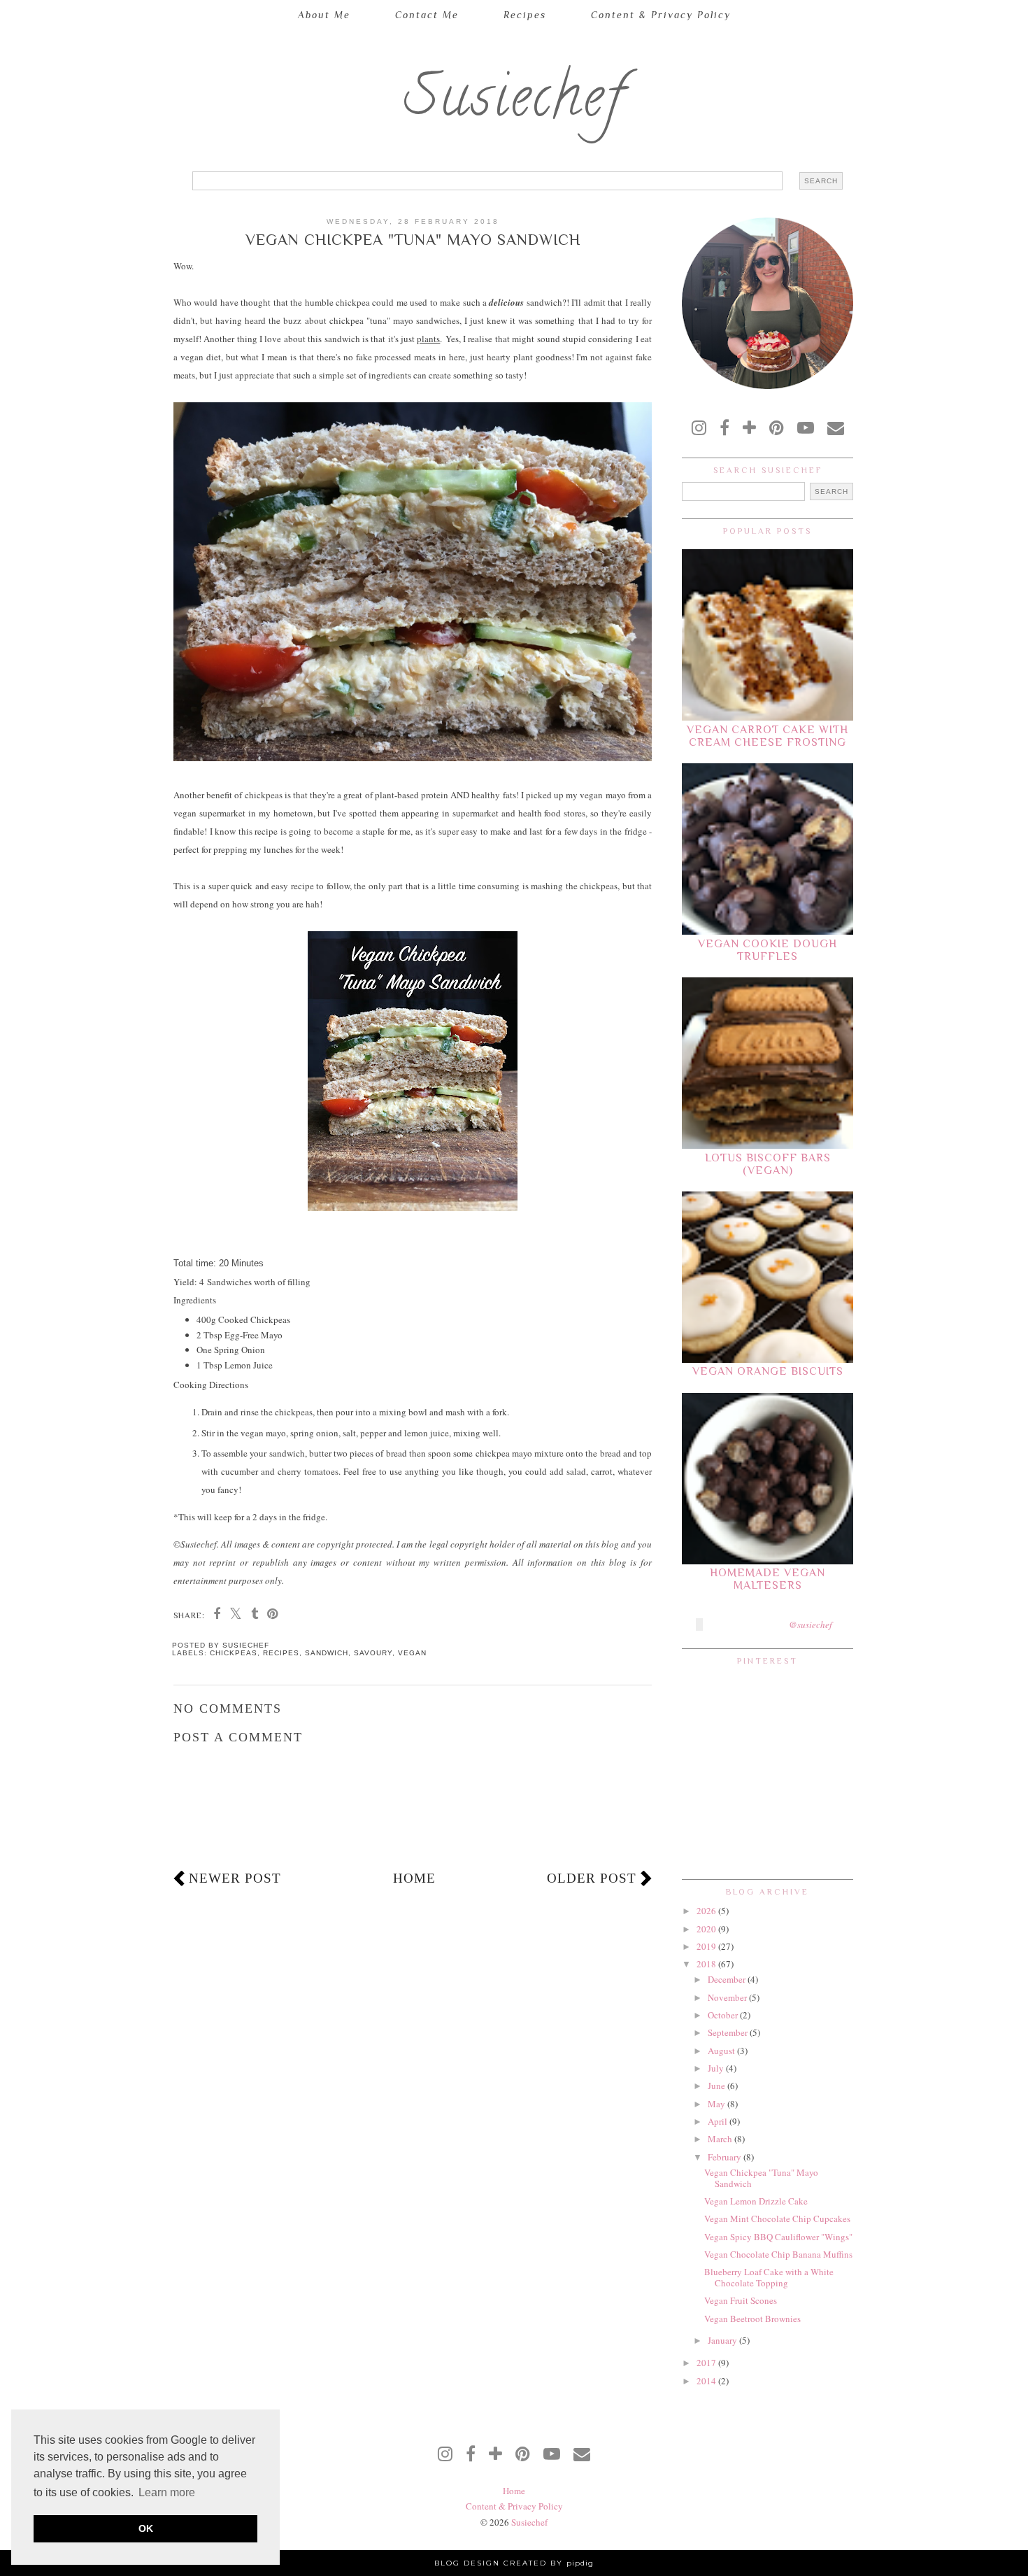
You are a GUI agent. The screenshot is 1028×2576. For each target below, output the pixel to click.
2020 (707, 1929)
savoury (373, 1653)
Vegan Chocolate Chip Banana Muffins (778, 2254)
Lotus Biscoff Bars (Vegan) (768, 1164)
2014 (707, 2381)
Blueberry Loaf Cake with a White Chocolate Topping (769, 2277)
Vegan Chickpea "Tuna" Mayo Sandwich (761, 2178)
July (717, 2068)
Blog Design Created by (514, 2563)
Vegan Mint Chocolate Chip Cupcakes (777, 2218)
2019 (707, 1946)
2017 (707, 2363)
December (728, 1979)
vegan (412, 1653)
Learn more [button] (167, 2492)
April (719, 2121)
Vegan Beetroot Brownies (752, 2319)
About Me (324, 15)
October (724, 2015)
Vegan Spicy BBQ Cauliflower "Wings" (778, 2237)
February (726, 2157)
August (722, 2051)
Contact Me (427, 15)
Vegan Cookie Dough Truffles (768, 950)
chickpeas (234, 1653)
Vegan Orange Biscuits (768, 1371)
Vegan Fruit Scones (741, 2300)
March (721, 2139)
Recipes (525, 15)
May (718, 2104)
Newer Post (235, 1878)
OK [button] (146, 2528)
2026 (707, 1911)
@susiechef (811, 1625)
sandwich (327, 1653)
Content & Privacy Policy (661, 15)
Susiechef (514, 103)
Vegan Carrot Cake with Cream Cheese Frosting (768, 736)
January (723, 2340)
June (718, 2086)
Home (414, 1878)
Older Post (592, 1878)
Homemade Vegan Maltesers (768, 1579)
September (729, 2032)
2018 (707, 1964)
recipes (281, 1653)
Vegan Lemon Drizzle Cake (756, 2201)
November (728, 1997)
